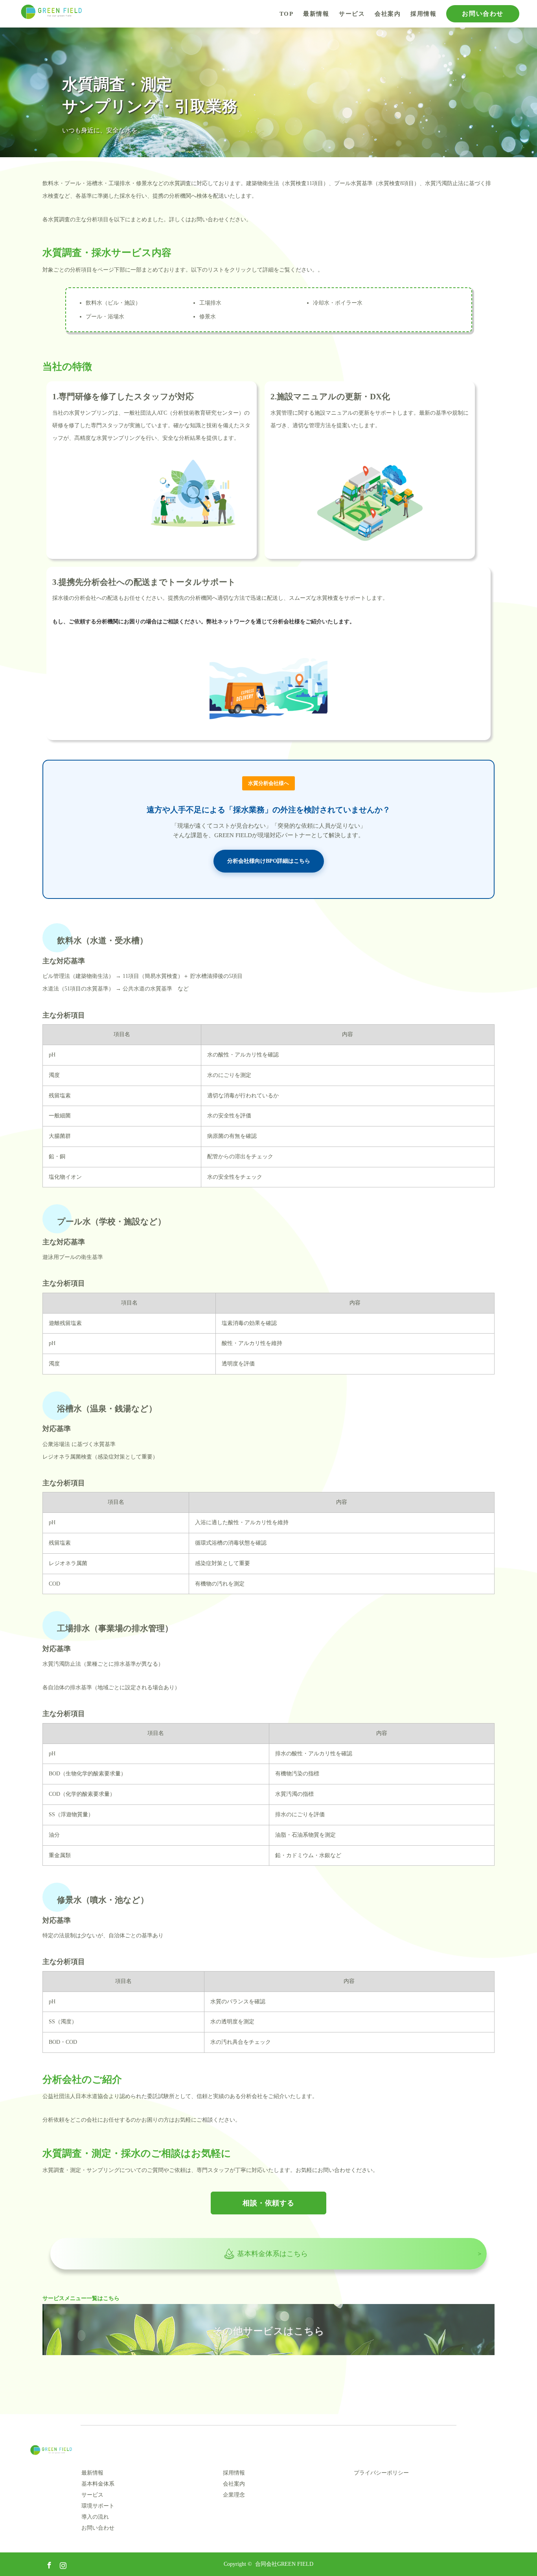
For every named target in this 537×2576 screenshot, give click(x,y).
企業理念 (234, 2495)
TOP (287, 14)
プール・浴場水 (105, 317)
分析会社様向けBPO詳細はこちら (269, 861)
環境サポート (98, 2506)
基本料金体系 (98, 2484)
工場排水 (210, 303)
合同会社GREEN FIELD (284, 2564)
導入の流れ (95, 2517)
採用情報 (423, 14)
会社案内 (388, 14)
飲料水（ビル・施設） (113, 303)
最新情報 (316, 14)
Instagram (62, 2564)
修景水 (208, 317)
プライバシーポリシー (381, 2473)
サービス (352, 14)
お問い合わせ (483, 14)
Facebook (48, 2564)
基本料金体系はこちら (272, 2254)
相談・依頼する (268, 2203)
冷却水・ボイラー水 (338, 303)
